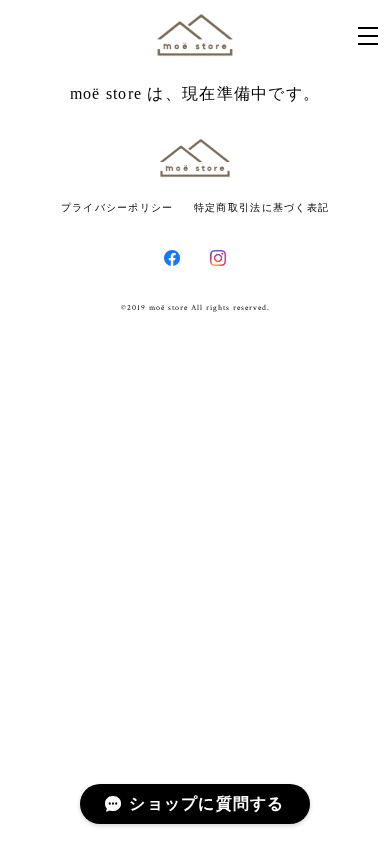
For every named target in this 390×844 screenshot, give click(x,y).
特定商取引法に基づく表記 (261, 207)
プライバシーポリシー (117, 207)
